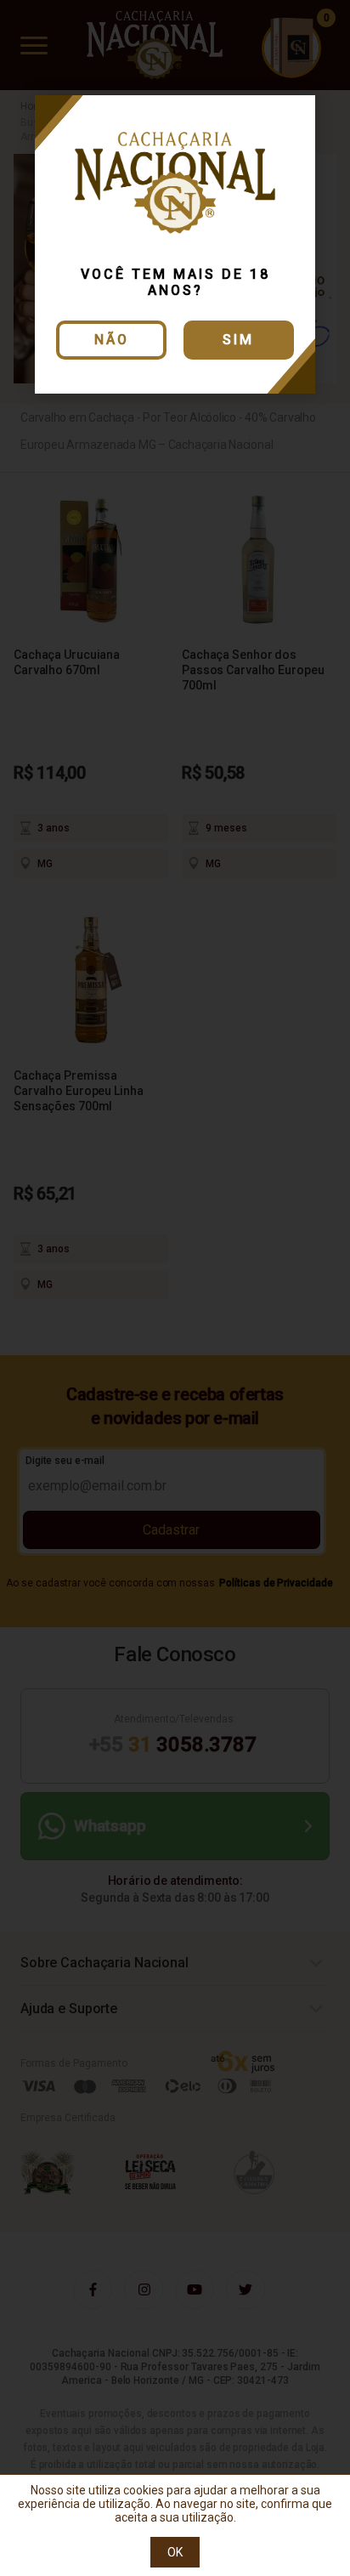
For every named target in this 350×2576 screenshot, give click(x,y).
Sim (238, 340)
